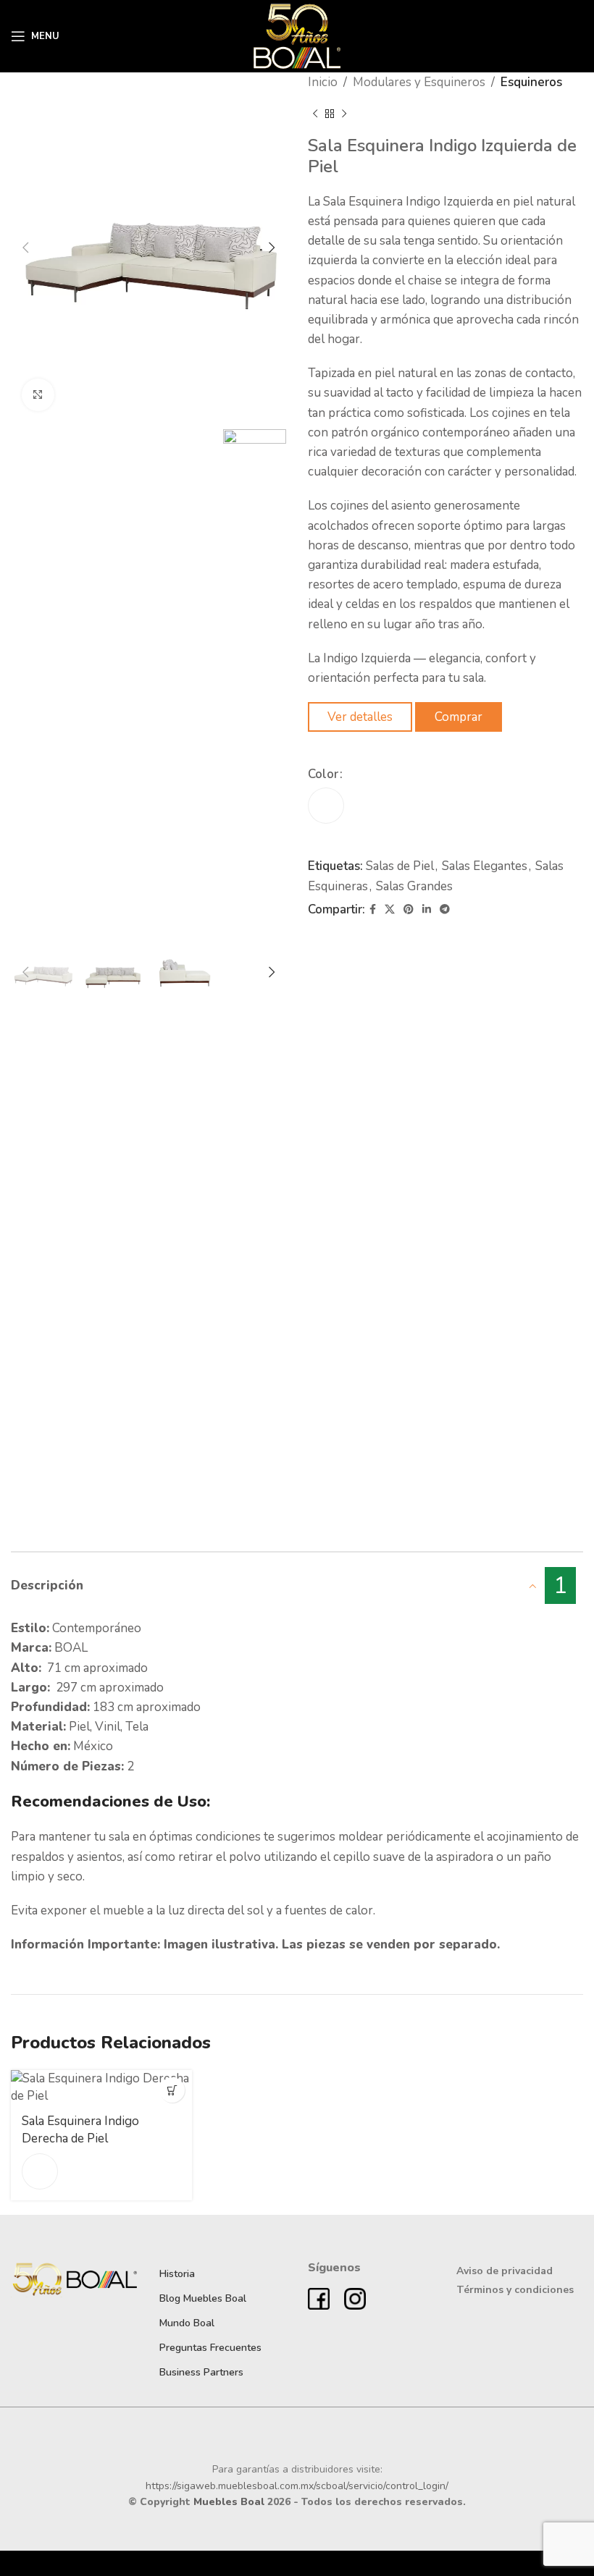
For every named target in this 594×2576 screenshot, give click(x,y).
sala (119, 1837)
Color (323, 774)
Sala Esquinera (363, 202)
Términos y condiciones (515, 2290)
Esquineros (531, 82)
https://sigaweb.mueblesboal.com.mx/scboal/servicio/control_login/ (297, 2486)
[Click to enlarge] (38, 395)
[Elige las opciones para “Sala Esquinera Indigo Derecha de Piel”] (172, 2090)
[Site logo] (297, 35)
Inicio (323, 82)
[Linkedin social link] (427, 910)
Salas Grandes (414, 886)
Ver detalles (360, 717)
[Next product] (344, 114)
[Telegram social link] (445, 910)
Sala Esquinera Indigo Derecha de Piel (80, 2130)
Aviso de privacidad (505, 2271)
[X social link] (390, 910)
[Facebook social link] (373, 910)
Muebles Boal (229, 2502)
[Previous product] (315, 114)
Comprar (459, 717)
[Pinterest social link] (409, 910)
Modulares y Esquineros (419, 82)
